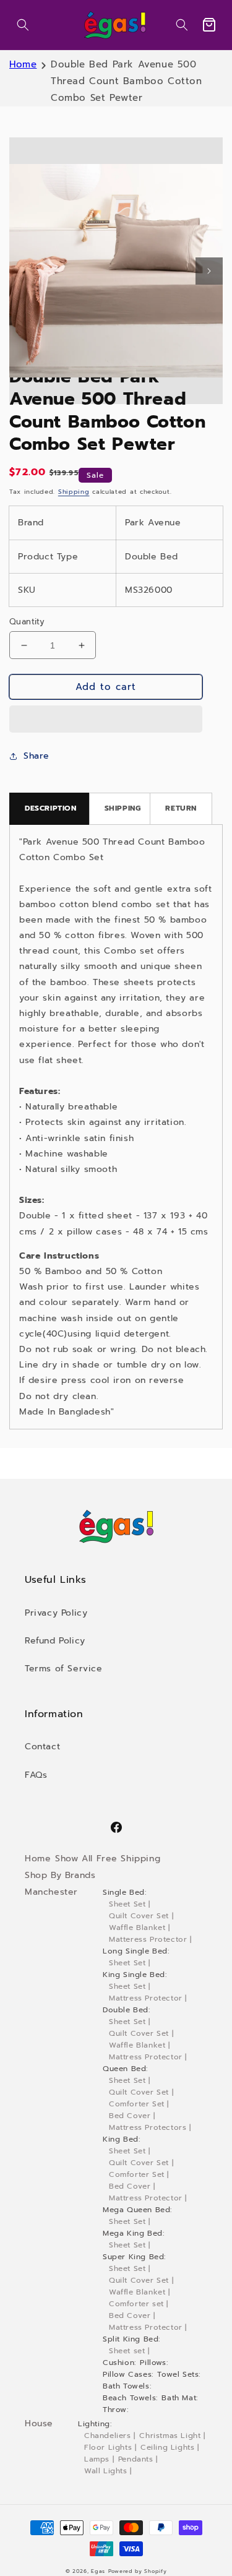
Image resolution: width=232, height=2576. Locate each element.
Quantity (27, 622)
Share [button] (37, 756)
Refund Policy (55, 1641)
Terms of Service (64, 1669)
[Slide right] (209, 271)
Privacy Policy (56, 1613)
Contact (42, 1747)
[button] (23, 25)
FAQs (36, 1775)
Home (23, 64)
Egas (98, 2571)
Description (51, 808)
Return (181, 808)
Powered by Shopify (138, 2571)
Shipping (74, 492)
